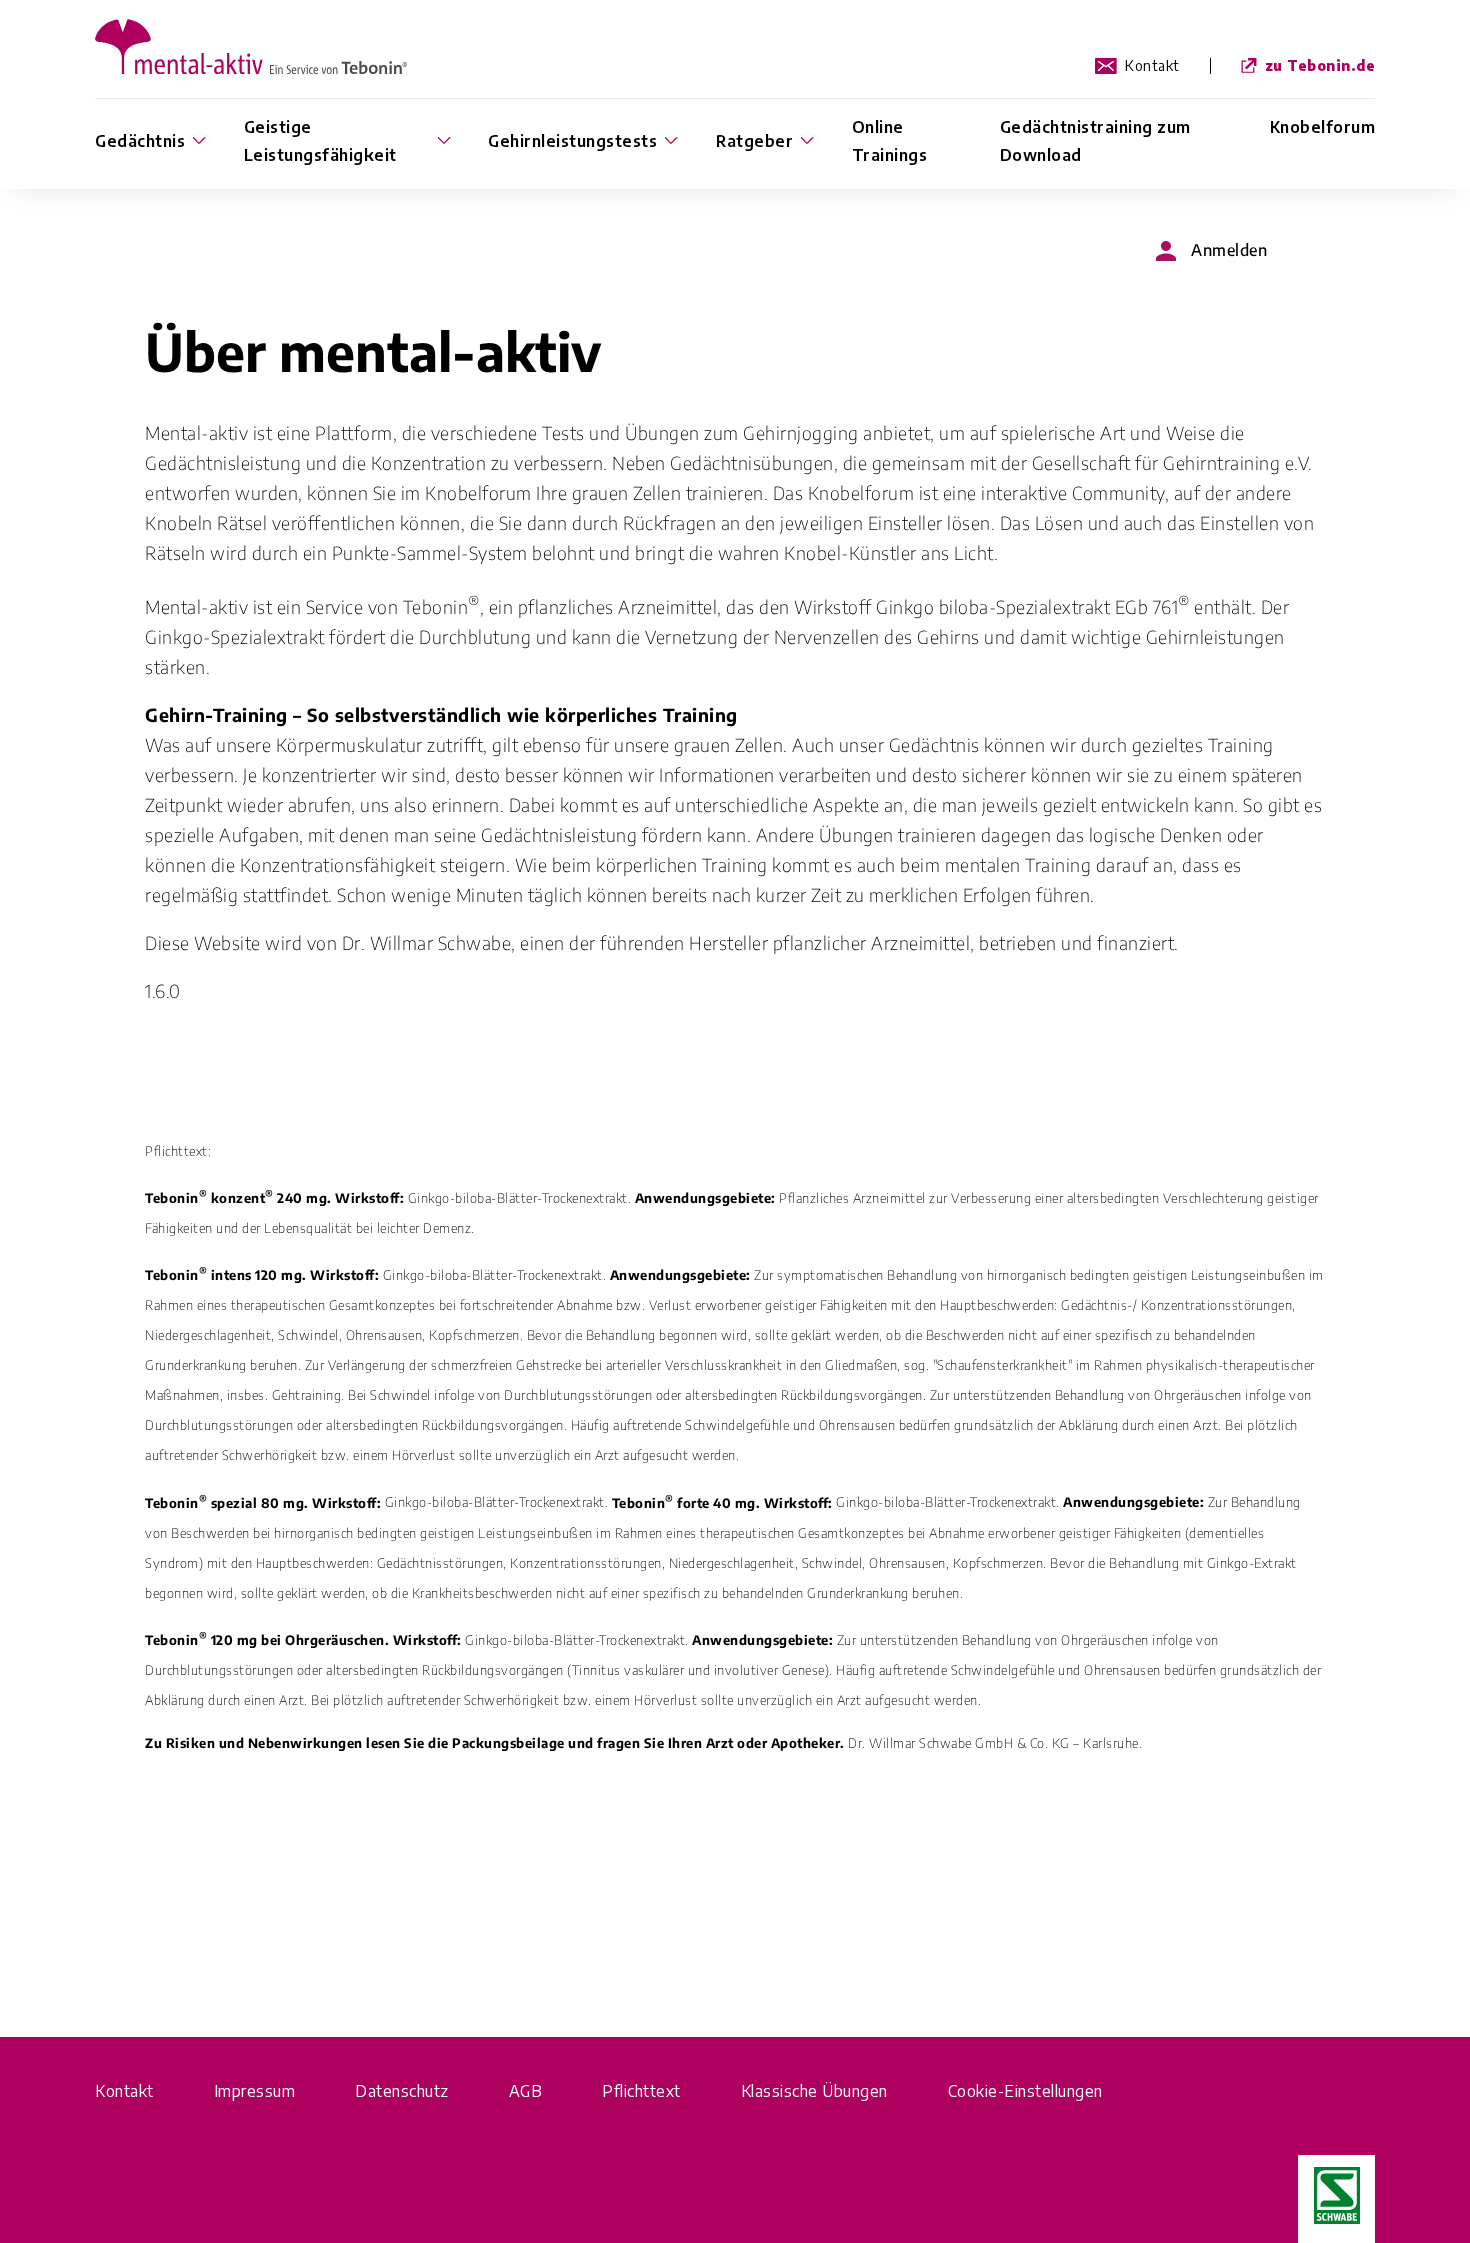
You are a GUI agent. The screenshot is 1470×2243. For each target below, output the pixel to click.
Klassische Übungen (814, 2091)
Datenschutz (402, 2091)
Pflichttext (641, 2091)
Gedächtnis (140, 141)
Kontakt (1152, 66)
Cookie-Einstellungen (1025, 2091)
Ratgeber (754, 141)
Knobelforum (1323, 127)
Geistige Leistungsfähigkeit (320, 141)
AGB (526, 2091)
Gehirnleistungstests (572, 141)
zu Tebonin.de (1320, 66)
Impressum (255, 2091)
